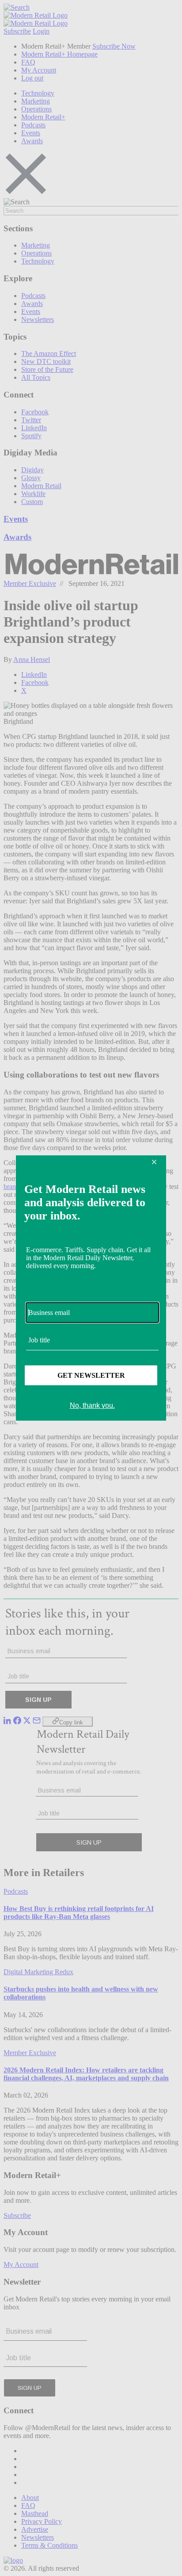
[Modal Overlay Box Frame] (91, 1288)
